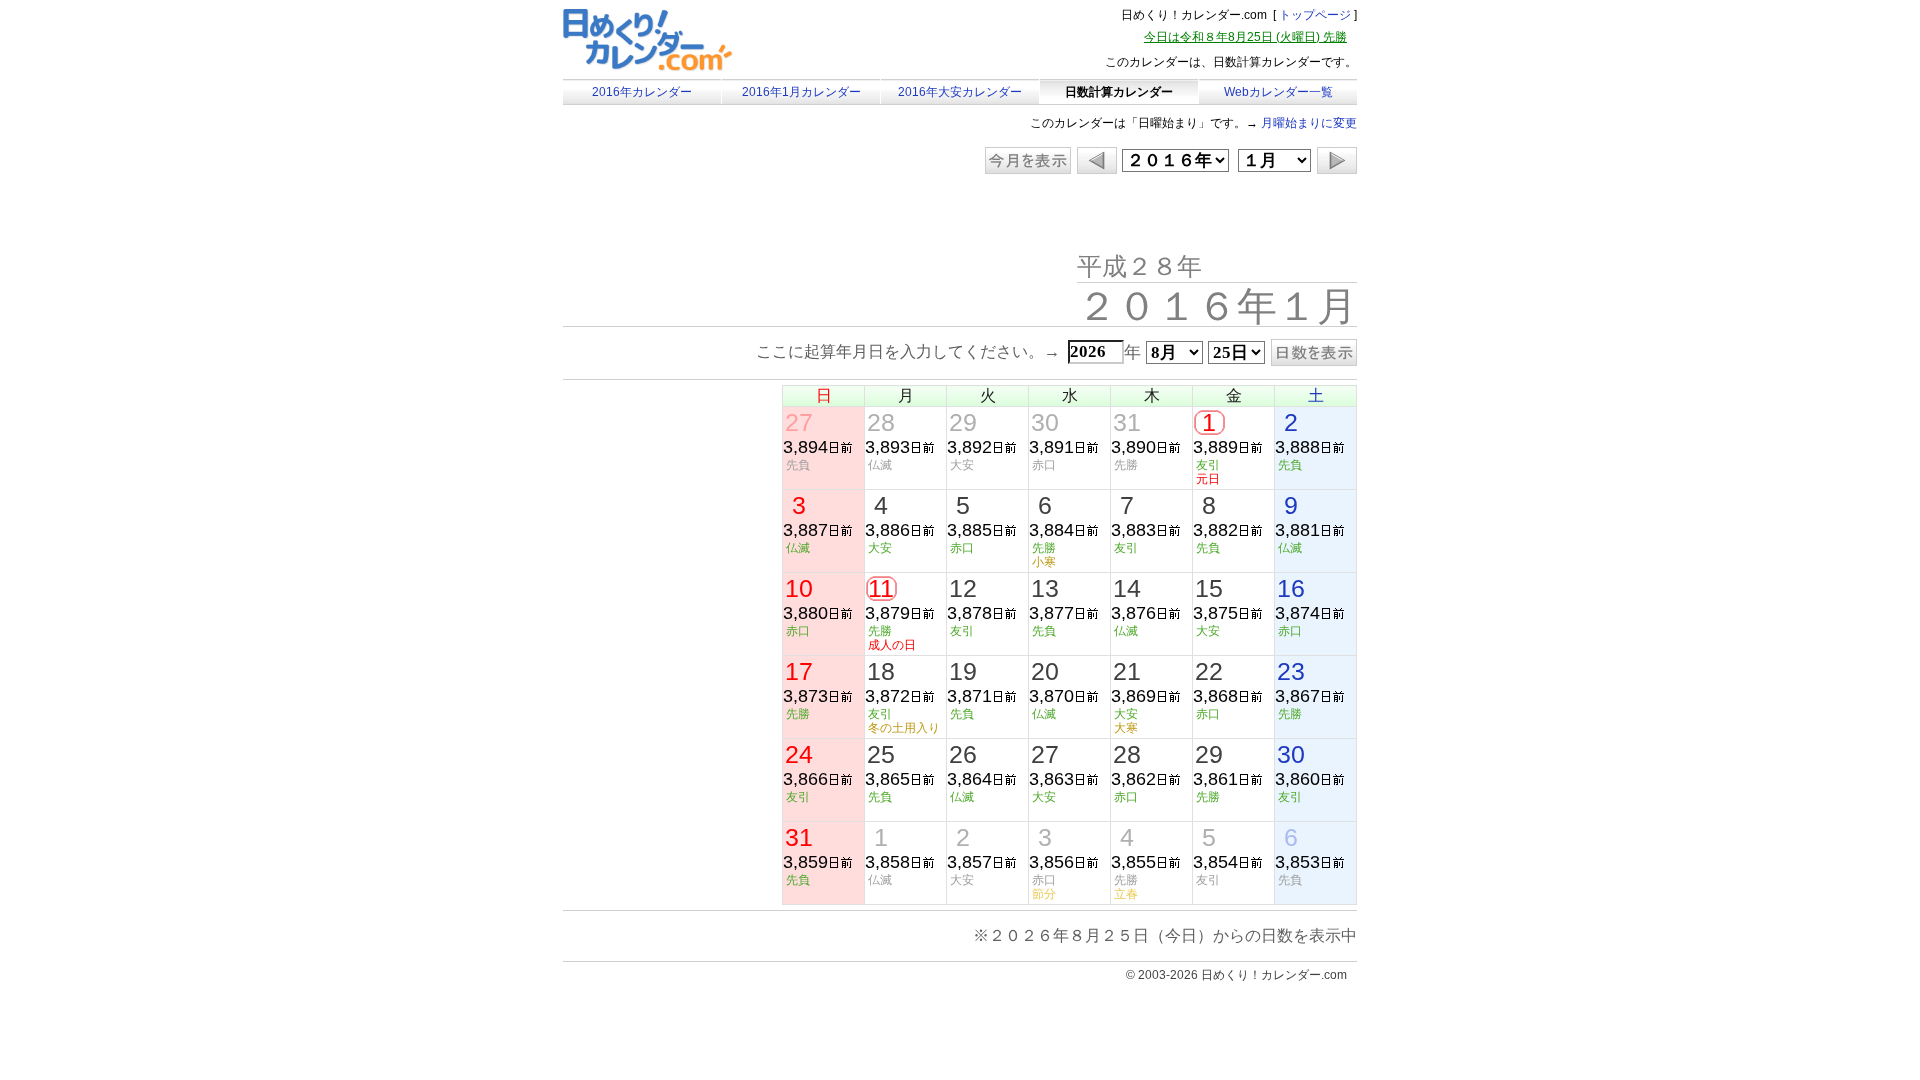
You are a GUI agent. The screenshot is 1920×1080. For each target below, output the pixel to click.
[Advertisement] (732, 215)
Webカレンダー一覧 (1278, 92)
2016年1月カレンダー (801, 92)
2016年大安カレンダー (960, 92)
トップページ (1315, 15)
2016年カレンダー (642, 92)
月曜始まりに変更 (1309, 123)
